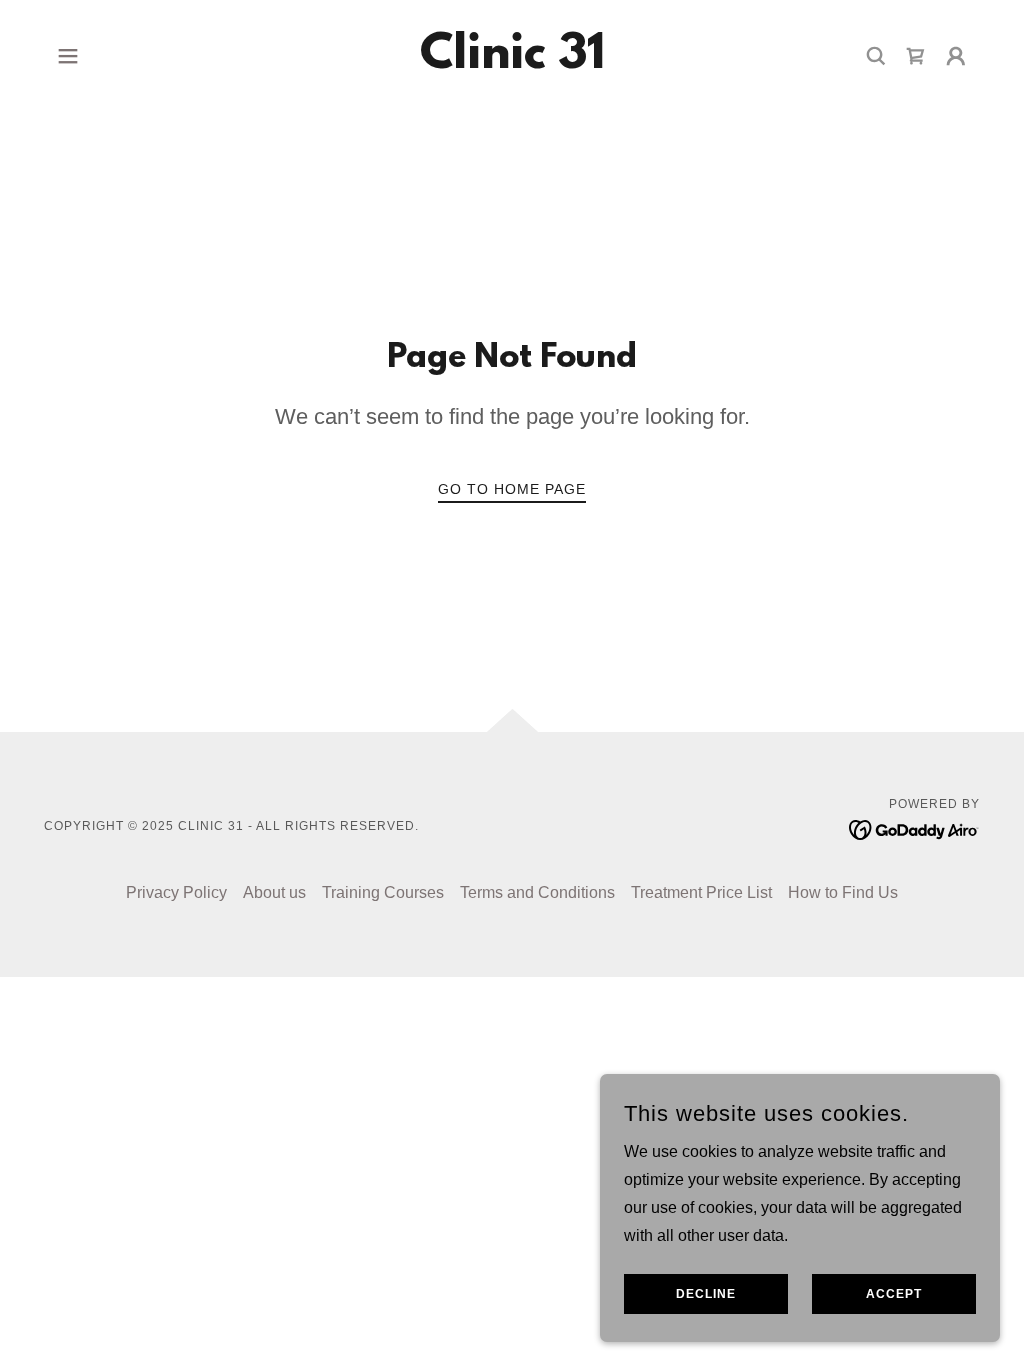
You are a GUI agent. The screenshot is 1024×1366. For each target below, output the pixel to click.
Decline (706, 1294)
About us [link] (274, 892)
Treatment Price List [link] (701, 892)
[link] (512, 62)
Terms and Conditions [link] (537, 892)
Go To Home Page (512, 489)
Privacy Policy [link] (176, 892)
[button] (68, 56)
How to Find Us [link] (843, 892)
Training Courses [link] (383, 892)
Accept (894, 1294)
